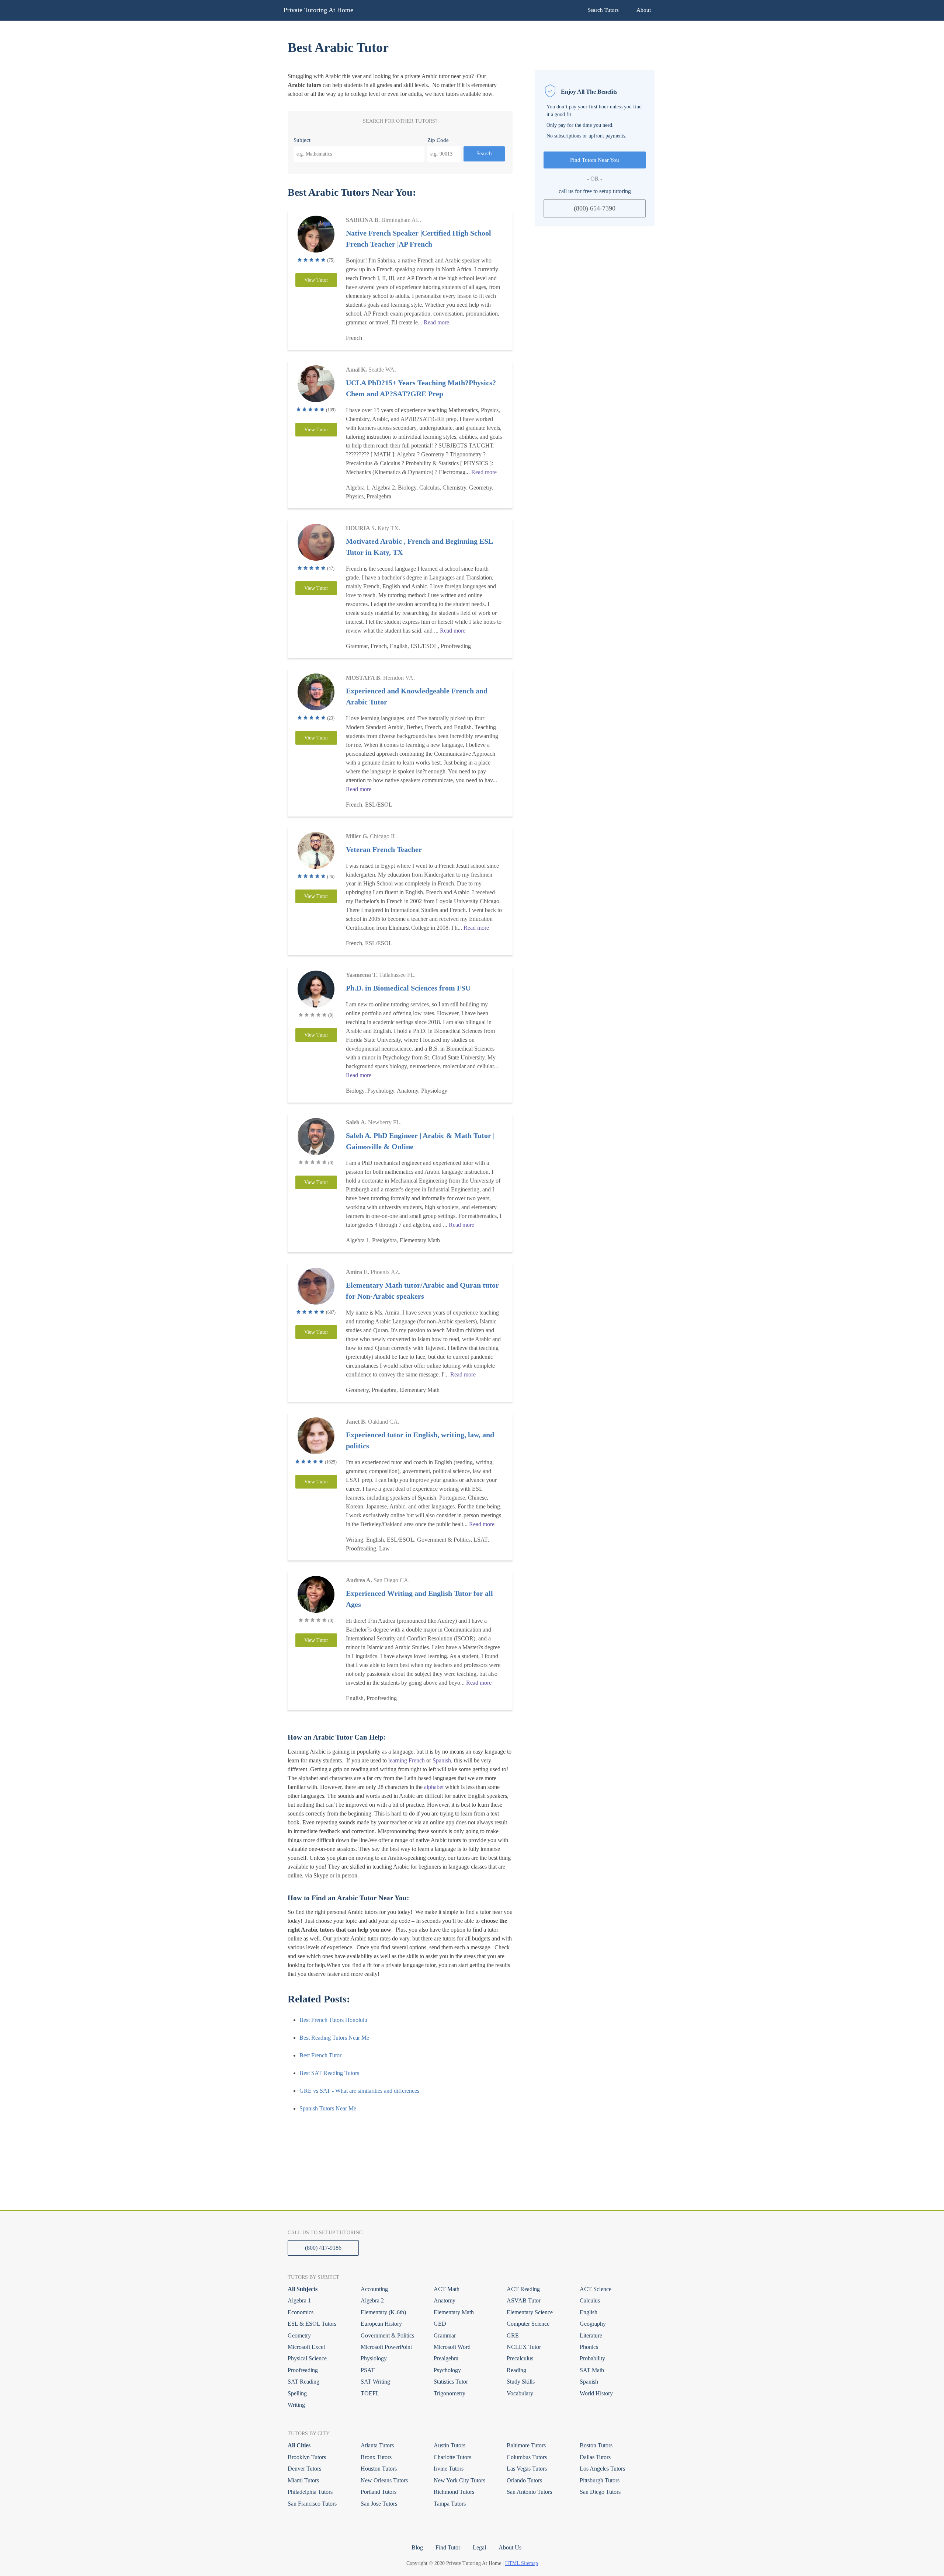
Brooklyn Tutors (307, 2457)
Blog (417, 2547)
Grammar (445, 2335)
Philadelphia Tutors (310, 2492)
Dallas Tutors (595, 2457)
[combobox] (359, 154)
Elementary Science (530, 2312)
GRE (513, 2335)
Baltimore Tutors (526, 2445)
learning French (407, 1760)
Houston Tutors (379, 2469)
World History (596, 2393)
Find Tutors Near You (595, 160)
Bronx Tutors (376, 2457)
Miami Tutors (303, 2480)
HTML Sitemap (522, 2563)
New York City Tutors (459, 2480)
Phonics (589, 2347)
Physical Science (307, 2358)
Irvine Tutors (449, 2469)
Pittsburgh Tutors (600, 2480)
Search (484, 153)
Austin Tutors (450, 2445)
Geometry (299, 2335)
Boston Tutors (596, 2445)
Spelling (297, 2393)
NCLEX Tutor (524, 2347)
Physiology (374, 2358)
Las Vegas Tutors (527, 2469)
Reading (516, 2370)
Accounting (374, 2289)
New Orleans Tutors (384, 2480)
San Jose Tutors (379, 2504)
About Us (510, 2547)
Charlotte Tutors (452, 2457)
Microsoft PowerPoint (386, 2347)
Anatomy (445, 2300)
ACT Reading (523, 2289)
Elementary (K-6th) (383, 2312)
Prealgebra (446, 2358)
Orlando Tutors (524, 2480)
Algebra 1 (299, 2300)
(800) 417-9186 (323, 2248)
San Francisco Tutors (312, 2504)
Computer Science (528, 2324)
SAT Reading (303, 2382)
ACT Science (596, 2289)
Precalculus (520, 2358)
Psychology (447, 2370)
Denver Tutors (304, 2469)
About (644, 10)
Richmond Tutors (454, 2492)
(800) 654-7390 (595, 208)
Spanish (442, 1760)
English (589, 2312)
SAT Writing (375, 2382)
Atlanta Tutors (377, 2445)
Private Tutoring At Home (318, 10)
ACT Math (447, 2289)
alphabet (434, 1787)
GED (440, 2324)
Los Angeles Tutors (602, 2469)
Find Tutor (448, 2547)
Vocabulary (520, 2393)
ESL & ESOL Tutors (312, 2324)
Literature (591, 2335)
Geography (593, 2324)
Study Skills (521, 2382)
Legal (479, 2547)
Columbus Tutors (527, 2457)
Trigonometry (450, 2393)
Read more (436, 322)
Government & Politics (387, 2335)
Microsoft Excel (306, 2347)
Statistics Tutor (451, 2382)
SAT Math (592, 2370)
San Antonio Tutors (529, 2492)
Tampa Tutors (450, 2504)
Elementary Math (454, 2312)
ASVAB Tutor (524, 2300)
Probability (592, 2358)
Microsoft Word (452, 2347)
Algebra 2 (372, 2300)
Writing (296, 2405)
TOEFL (370, 2393)
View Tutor (316, 280)
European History (381, 2324)
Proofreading (303, 2370)
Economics (301, 2312)
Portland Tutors (379, 2492)
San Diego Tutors (600, 2492)
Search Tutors (603, 10)
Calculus (590, 2300)
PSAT (368, 2370)
